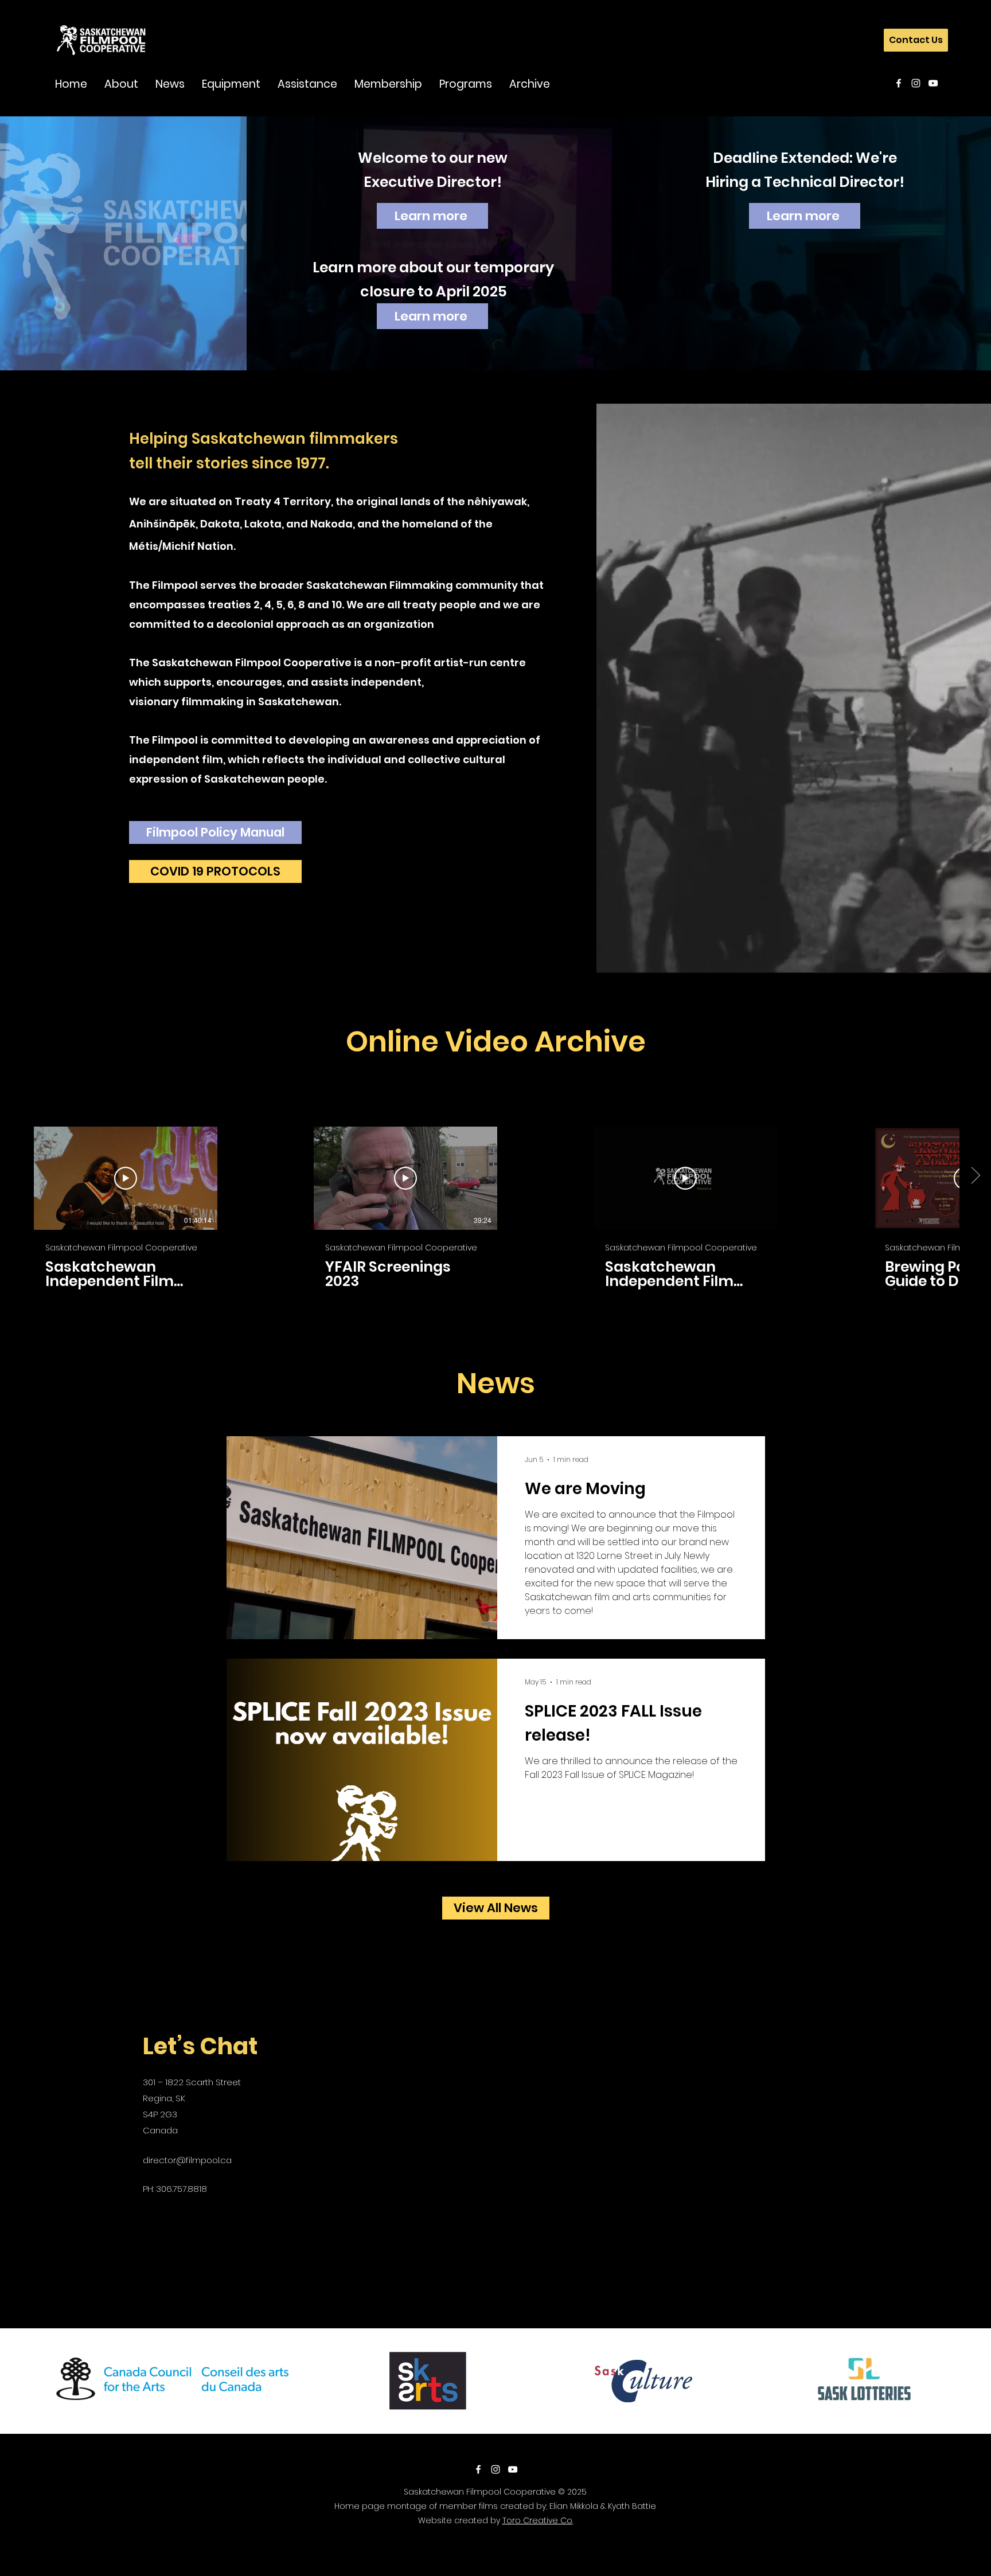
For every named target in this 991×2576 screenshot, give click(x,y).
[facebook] (899, 83)
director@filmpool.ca (187, 2160)
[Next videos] (975, 1176)
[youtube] (933, 83)
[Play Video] (126, 1178)
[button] (121, 83)
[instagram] (916, 83)
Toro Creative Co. (538, 2520)
